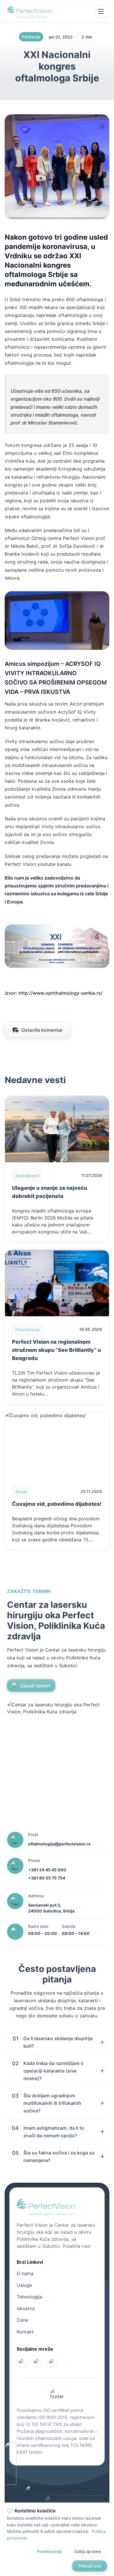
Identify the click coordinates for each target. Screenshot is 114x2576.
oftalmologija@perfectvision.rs (59, 1844)
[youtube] (52, 2362)
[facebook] (22, 2362)
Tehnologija (29, 2297)
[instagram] (37, 2362)
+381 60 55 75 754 (47, 1878)
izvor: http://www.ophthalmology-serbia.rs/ (54, 993)
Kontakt (25, 2332)
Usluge (24, 2285)
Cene (22, 2320)
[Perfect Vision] (30, 11)
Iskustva (26, 2308)
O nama (25, 2273)
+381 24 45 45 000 (47, 1870)
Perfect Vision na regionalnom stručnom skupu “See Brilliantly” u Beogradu (56, 1350)
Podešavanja (50, 2551)
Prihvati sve (90, 2566)
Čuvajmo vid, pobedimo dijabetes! (57, 1504)
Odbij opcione (88, 2551)
